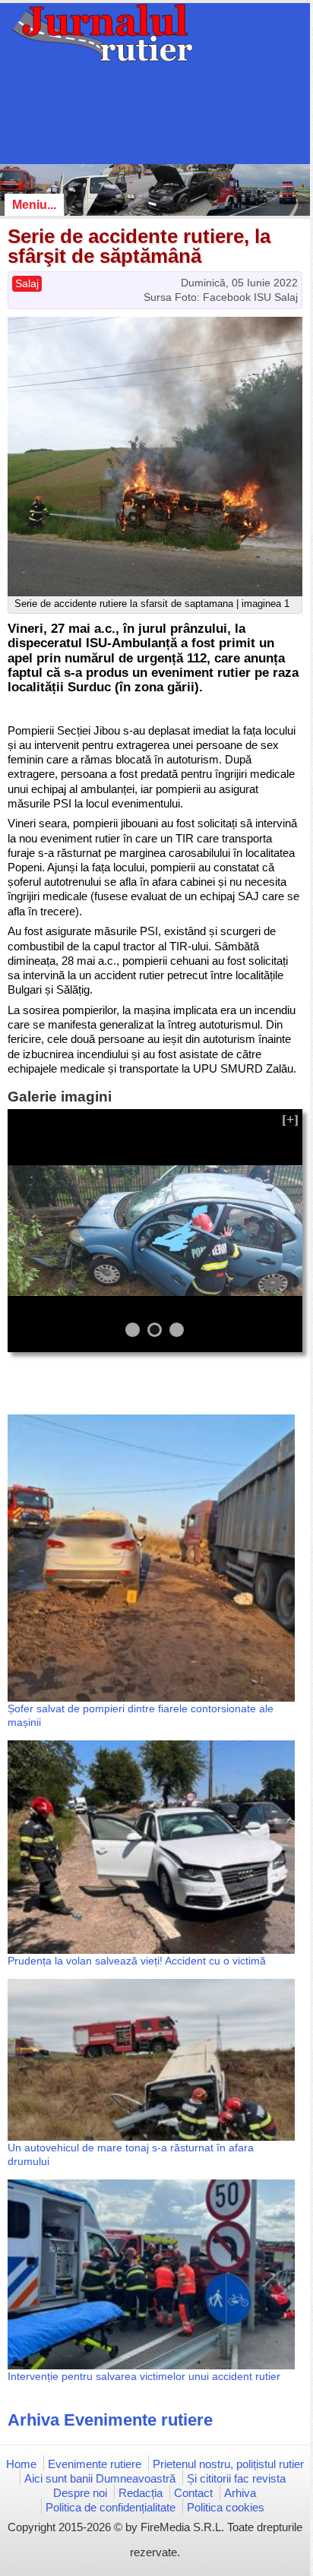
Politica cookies (226, 2507)
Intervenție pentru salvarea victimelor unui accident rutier (144, 2376)
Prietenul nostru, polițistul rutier (228, 2464)
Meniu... (34, 205)
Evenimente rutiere (95, 2464)
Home (21, 2464)
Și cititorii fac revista (236, 2478)
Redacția (141, 2493)
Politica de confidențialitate (111, 2507)
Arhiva (240, 2493)
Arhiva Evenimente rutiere (110, 2420)
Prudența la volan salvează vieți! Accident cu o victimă (137, 1961)
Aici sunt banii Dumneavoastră (100, 2478)
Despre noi (80, 2493)
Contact (193, 2493)
